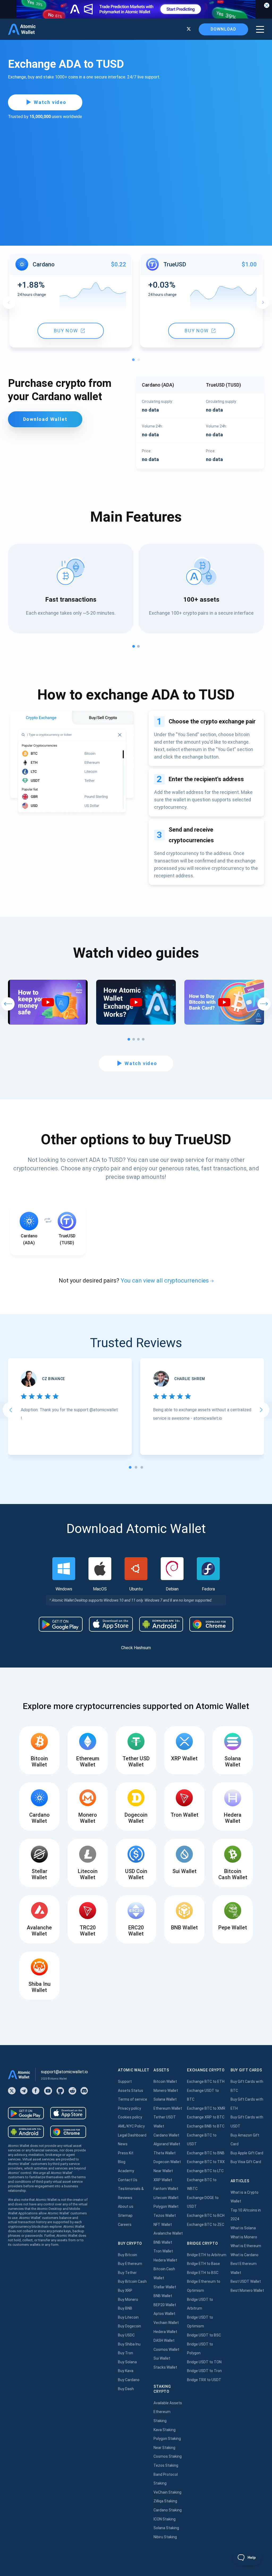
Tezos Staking (166, 2465)
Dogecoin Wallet (167, 2162)
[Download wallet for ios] (111, 1624)
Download (223, 29)
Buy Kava (126, 2371)
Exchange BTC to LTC (205, 2171)
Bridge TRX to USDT (204, 2380)
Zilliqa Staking (165, 2501)
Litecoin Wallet (166, 2198)
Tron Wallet (163, 2251)
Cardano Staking (168, 2510)
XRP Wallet (163, 2180)
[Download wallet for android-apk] (161, 1624)
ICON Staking (165, 2519)
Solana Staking (166, 2528)
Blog (122, 2162)
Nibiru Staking (165, 2537)
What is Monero (244, 2237)
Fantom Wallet (166, 2189)
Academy (126, 2171)
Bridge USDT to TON (204, 2362)
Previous (9, 303)
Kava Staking (165, 2430)
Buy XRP (125, 2290)
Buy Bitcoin (127, 2255)
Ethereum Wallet (168, 2108)
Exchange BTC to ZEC (206, 2225)
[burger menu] (260, 29)
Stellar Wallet (165, 2287)
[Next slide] (261, 1410)
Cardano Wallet (166, 2135)
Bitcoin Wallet (165, 2081)
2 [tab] (140, 361)
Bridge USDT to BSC (204, 2335)
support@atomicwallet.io (64, 2072)
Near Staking (164, 2448)
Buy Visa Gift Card (246, 2162)
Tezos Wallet (165, 2215)
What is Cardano (245, 2255)
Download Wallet (45, 419)
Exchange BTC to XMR (206, 2108)
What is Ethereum (246, 2246)
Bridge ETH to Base (203, 2264)
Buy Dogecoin (129, 2326)
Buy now (66, 331)
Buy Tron (126, 2353)
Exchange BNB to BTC (206, 2126)
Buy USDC (126, 2335)
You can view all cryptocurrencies (165, 1281)
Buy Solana (127, 2362)
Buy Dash (126, 2389)
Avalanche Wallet (168, 2233)
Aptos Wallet (164, 2314)
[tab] (130, 1467)
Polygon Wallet (166, 2206)
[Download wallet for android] (61, 1624)
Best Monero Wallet (247, 2290)
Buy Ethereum (130, 2264)
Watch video (50, 102)
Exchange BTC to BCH (206, 2215)
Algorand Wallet (167, 2144)
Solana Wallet (165, 2099)
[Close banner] (267, 5)
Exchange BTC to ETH (206, 2081)
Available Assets (168, 2403)
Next (263, 303)
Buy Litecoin (128, 2317)
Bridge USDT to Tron (204, 2371)
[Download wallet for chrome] (211, 1624)
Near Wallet (163, 2171)
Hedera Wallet (165, 2260)
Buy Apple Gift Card (247, 2153)
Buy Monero (128, 2299)
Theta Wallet (165, 2153)
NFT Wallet (163, 2225)
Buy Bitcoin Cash (132, 2281)
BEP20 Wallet (165, 2305)
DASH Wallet (164, 2340)
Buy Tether (127, 2273)
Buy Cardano (129, 2380)
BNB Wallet (163, 2242)
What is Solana (243, 2228)
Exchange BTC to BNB (206, 2153)
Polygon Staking (167, 2439)
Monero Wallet (166, 2091)
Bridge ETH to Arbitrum (207, 2255)
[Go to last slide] (11, 1410)
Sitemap (125, 2215)
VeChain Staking (167, 2492)
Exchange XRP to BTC (206, 2117)
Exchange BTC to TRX (206, 2162)
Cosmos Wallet (166, 2349)
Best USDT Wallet (246, 2281)
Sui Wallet (162, 2358)
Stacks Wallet (165, 2367)
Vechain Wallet (166, 2323)
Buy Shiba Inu (129, 2344)
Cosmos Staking (168, 2456)
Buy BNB (125, 2308)
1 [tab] (135, 361)
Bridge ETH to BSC (203, 2273)
